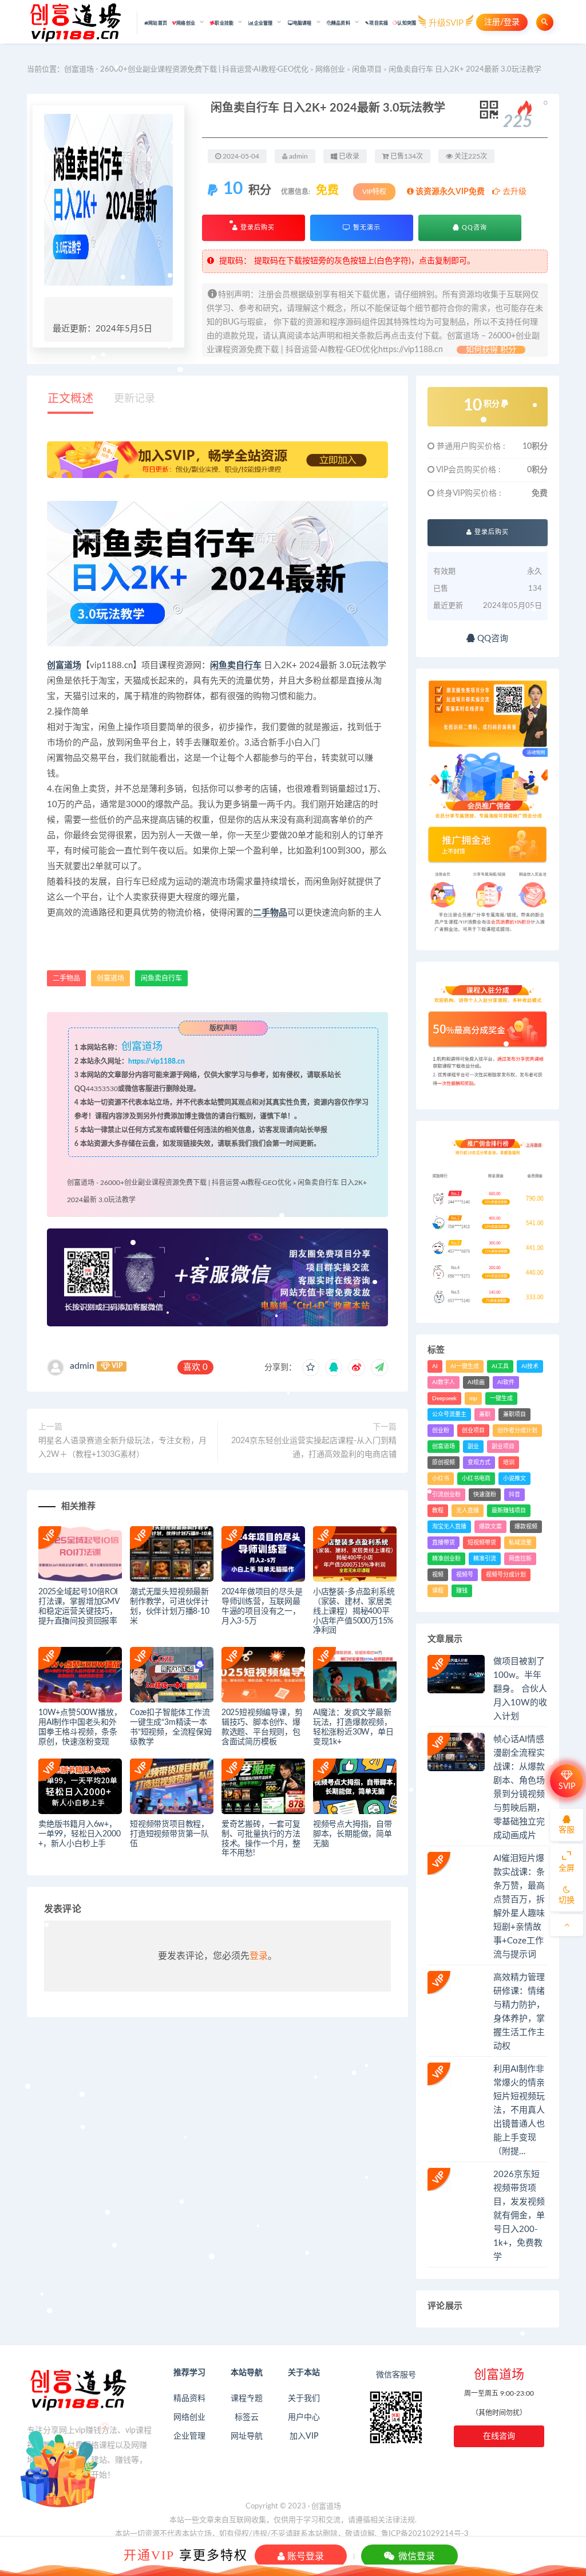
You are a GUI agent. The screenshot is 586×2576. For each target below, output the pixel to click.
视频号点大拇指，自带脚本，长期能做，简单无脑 (353, 1834)
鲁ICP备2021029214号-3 (425, 2534)
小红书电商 (476, 1479)
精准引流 (485, 1559)
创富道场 (64, 665)
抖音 (514, 1495)
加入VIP (304, 2436)
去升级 (513, 192)
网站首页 (158, 23)
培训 (509, 1463)
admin (82, 1366)
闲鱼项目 (367, 70)
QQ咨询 (473, 228)
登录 (259, 1956)
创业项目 (473, 1431)
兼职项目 (514, 1415)
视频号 (465, 1575)
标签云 (247, 2417)
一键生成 (501, 1398)
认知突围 (407, 23)
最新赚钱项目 (509, 1511)
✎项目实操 (377, 23)
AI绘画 (476, 1382)
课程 (438, 1591)
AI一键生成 (465, 1366)
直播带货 (444, 1543)
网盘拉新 (520, 1559)
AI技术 (530, 1366)
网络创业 (330, 70)
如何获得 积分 (491, 350)
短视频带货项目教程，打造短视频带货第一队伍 (169, 1834)
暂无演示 (366, 228)
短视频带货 (482, 1543)
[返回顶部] (567, 1925)
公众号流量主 (449, 1415)
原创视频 (444, 1463)
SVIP (567, 1787)
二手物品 (270, 913)
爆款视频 (526, 1527)
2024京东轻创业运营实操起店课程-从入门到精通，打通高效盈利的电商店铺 (314, 1448)
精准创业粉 (446, 1559)
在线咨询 (499, 2436)
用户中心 (304, 2417)
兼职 (485, 1415)
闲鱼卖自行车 (236, 665)
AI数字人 (444, 1382)
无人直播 (468, 1511)
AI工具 (500, 1366)
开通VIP (149, 2555)
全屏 (567, 1868)
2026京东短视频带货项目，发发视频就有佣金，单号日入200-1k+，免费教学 (519, 2216)
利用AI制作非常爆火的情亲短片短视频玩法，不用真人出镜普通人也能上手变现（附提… (519, 2110)
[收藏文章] (311, 1368)
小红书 (441, 1479)
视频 (438, 1575)
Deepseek (444, 1398)
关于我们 (304, 2399)
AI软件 (506, 1382)
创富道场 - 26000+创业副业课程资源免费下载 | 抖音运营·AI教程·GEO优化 (186, 70)
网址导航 (247, 2436)
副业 (473, 1447)
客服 (567, 1830)
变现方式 (479, 1463)
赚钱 (462, 1591)
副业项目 (503, 1447)
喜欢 (195, 1367)
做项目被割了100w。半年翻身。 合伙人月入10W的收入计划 (520, 1689)
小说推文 (514, 1479)
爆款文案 (490, 1527)
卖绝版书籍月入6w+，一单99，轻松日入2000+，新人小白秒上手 (79, 1834)
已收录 (348, 156)
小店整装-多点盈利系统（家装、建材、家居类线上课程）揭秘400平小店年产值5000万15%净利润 (354, 1611)
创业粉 (441, 1431)
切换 (567, 1901)
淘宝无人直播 (449, 1527)
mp (473, 1398)
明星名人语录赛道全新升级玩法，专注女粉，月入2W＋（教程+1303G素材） (122, 1448)
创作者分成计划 (517, 1431)
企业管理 (189, 2436)
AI (435, 1366)
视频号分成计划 (506, 1575)
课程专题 (247, 2399)
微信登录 (415, 2556)
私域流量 (520, 1543)
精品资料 (189, 2399)
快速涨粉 (485, 1495)
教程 (438, 1511)
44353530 (102, 1089)
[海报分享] (379, 1368)
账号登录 (304, 2556)
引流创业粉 (446, 1495)
